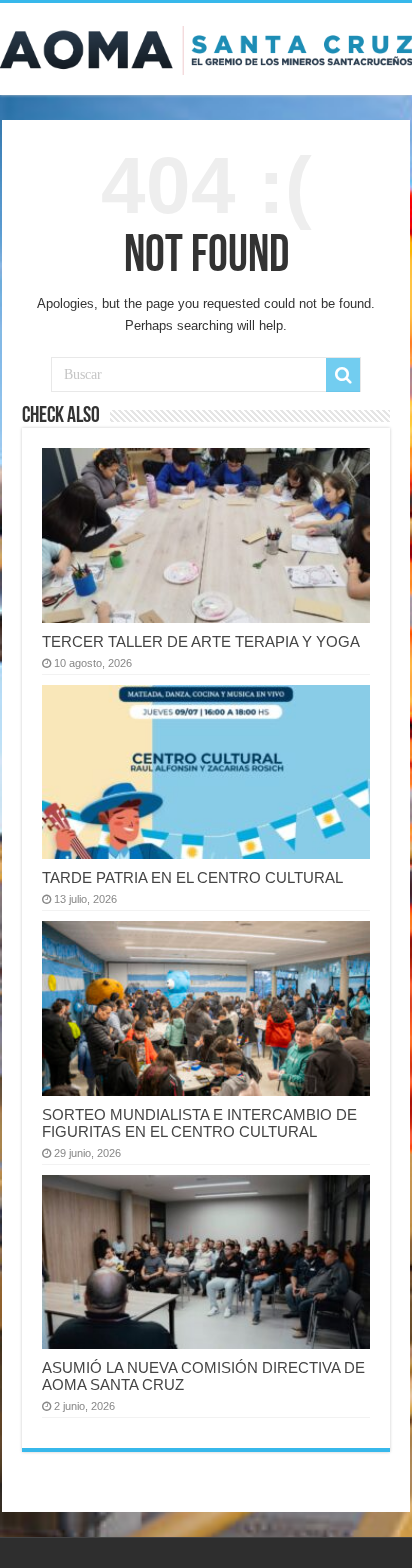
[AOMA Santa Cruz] (206, 47)
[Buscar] (343, 375)
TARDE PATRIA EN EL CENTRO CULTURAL (192, 877)
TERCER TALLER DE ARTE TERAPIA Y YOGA (201, 641)
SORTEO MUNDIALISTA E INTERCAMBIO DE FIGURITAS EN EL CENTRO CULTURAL (199, 1123)
